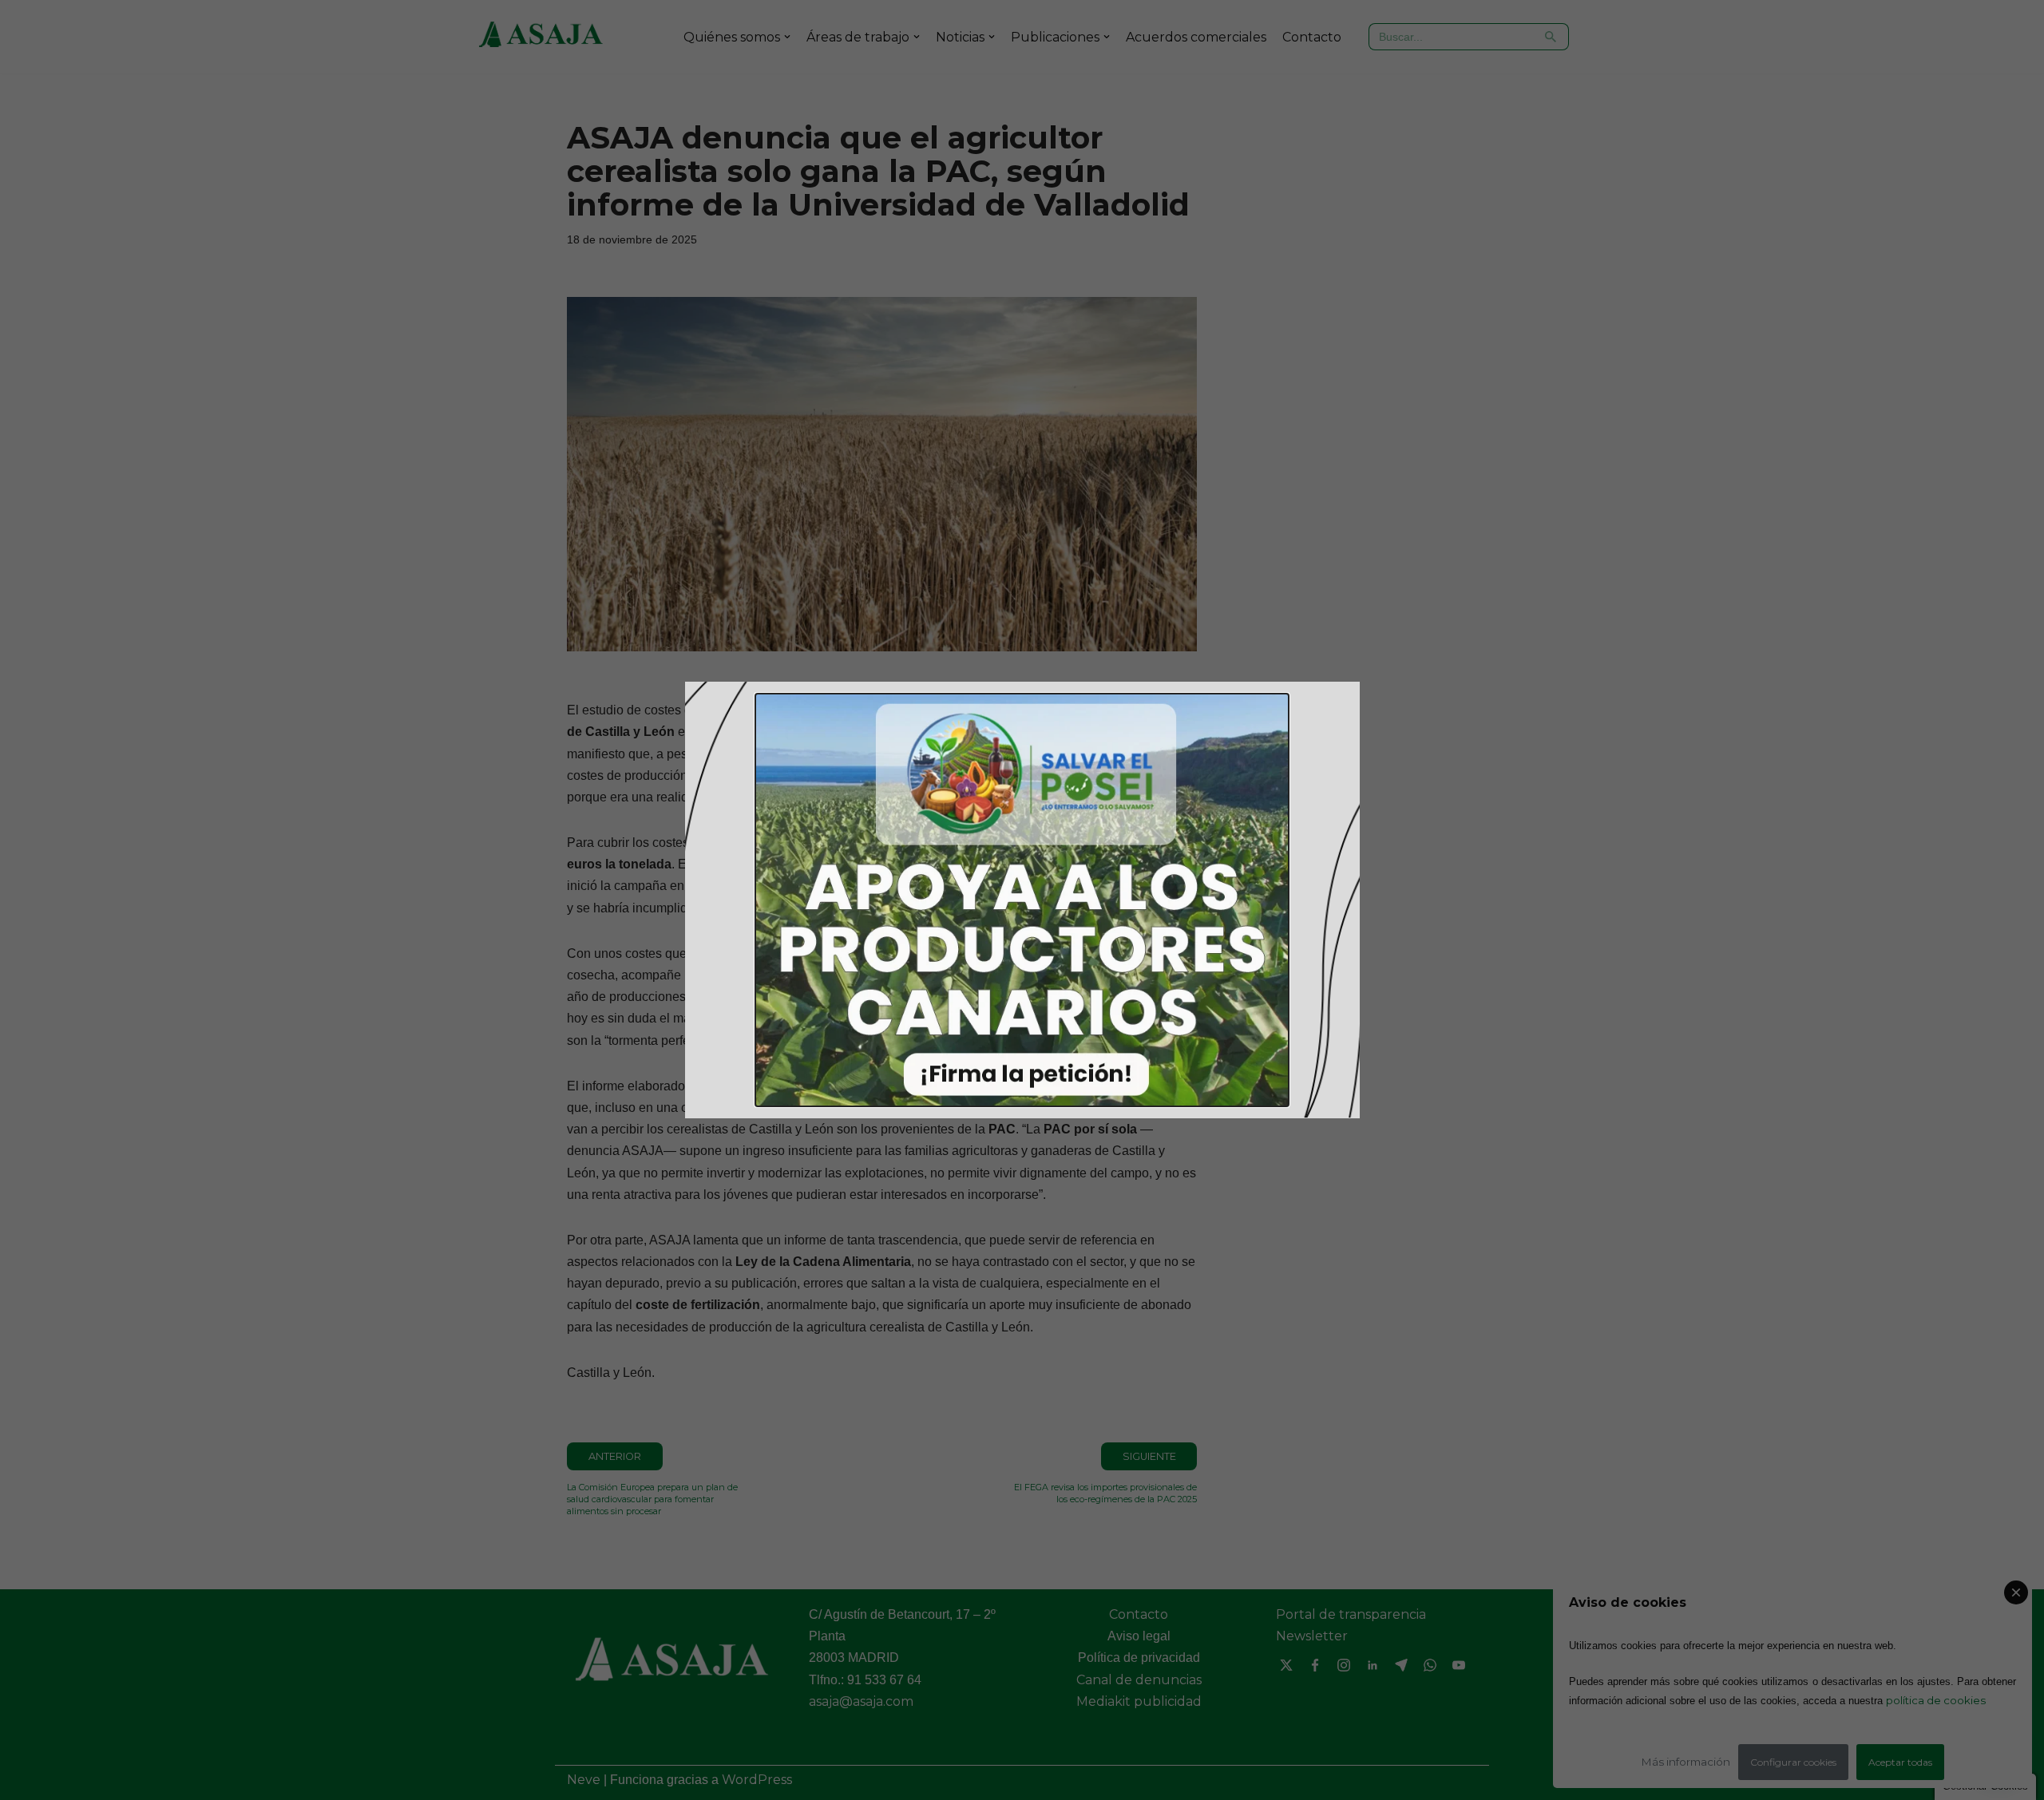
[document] (1022, 900)
